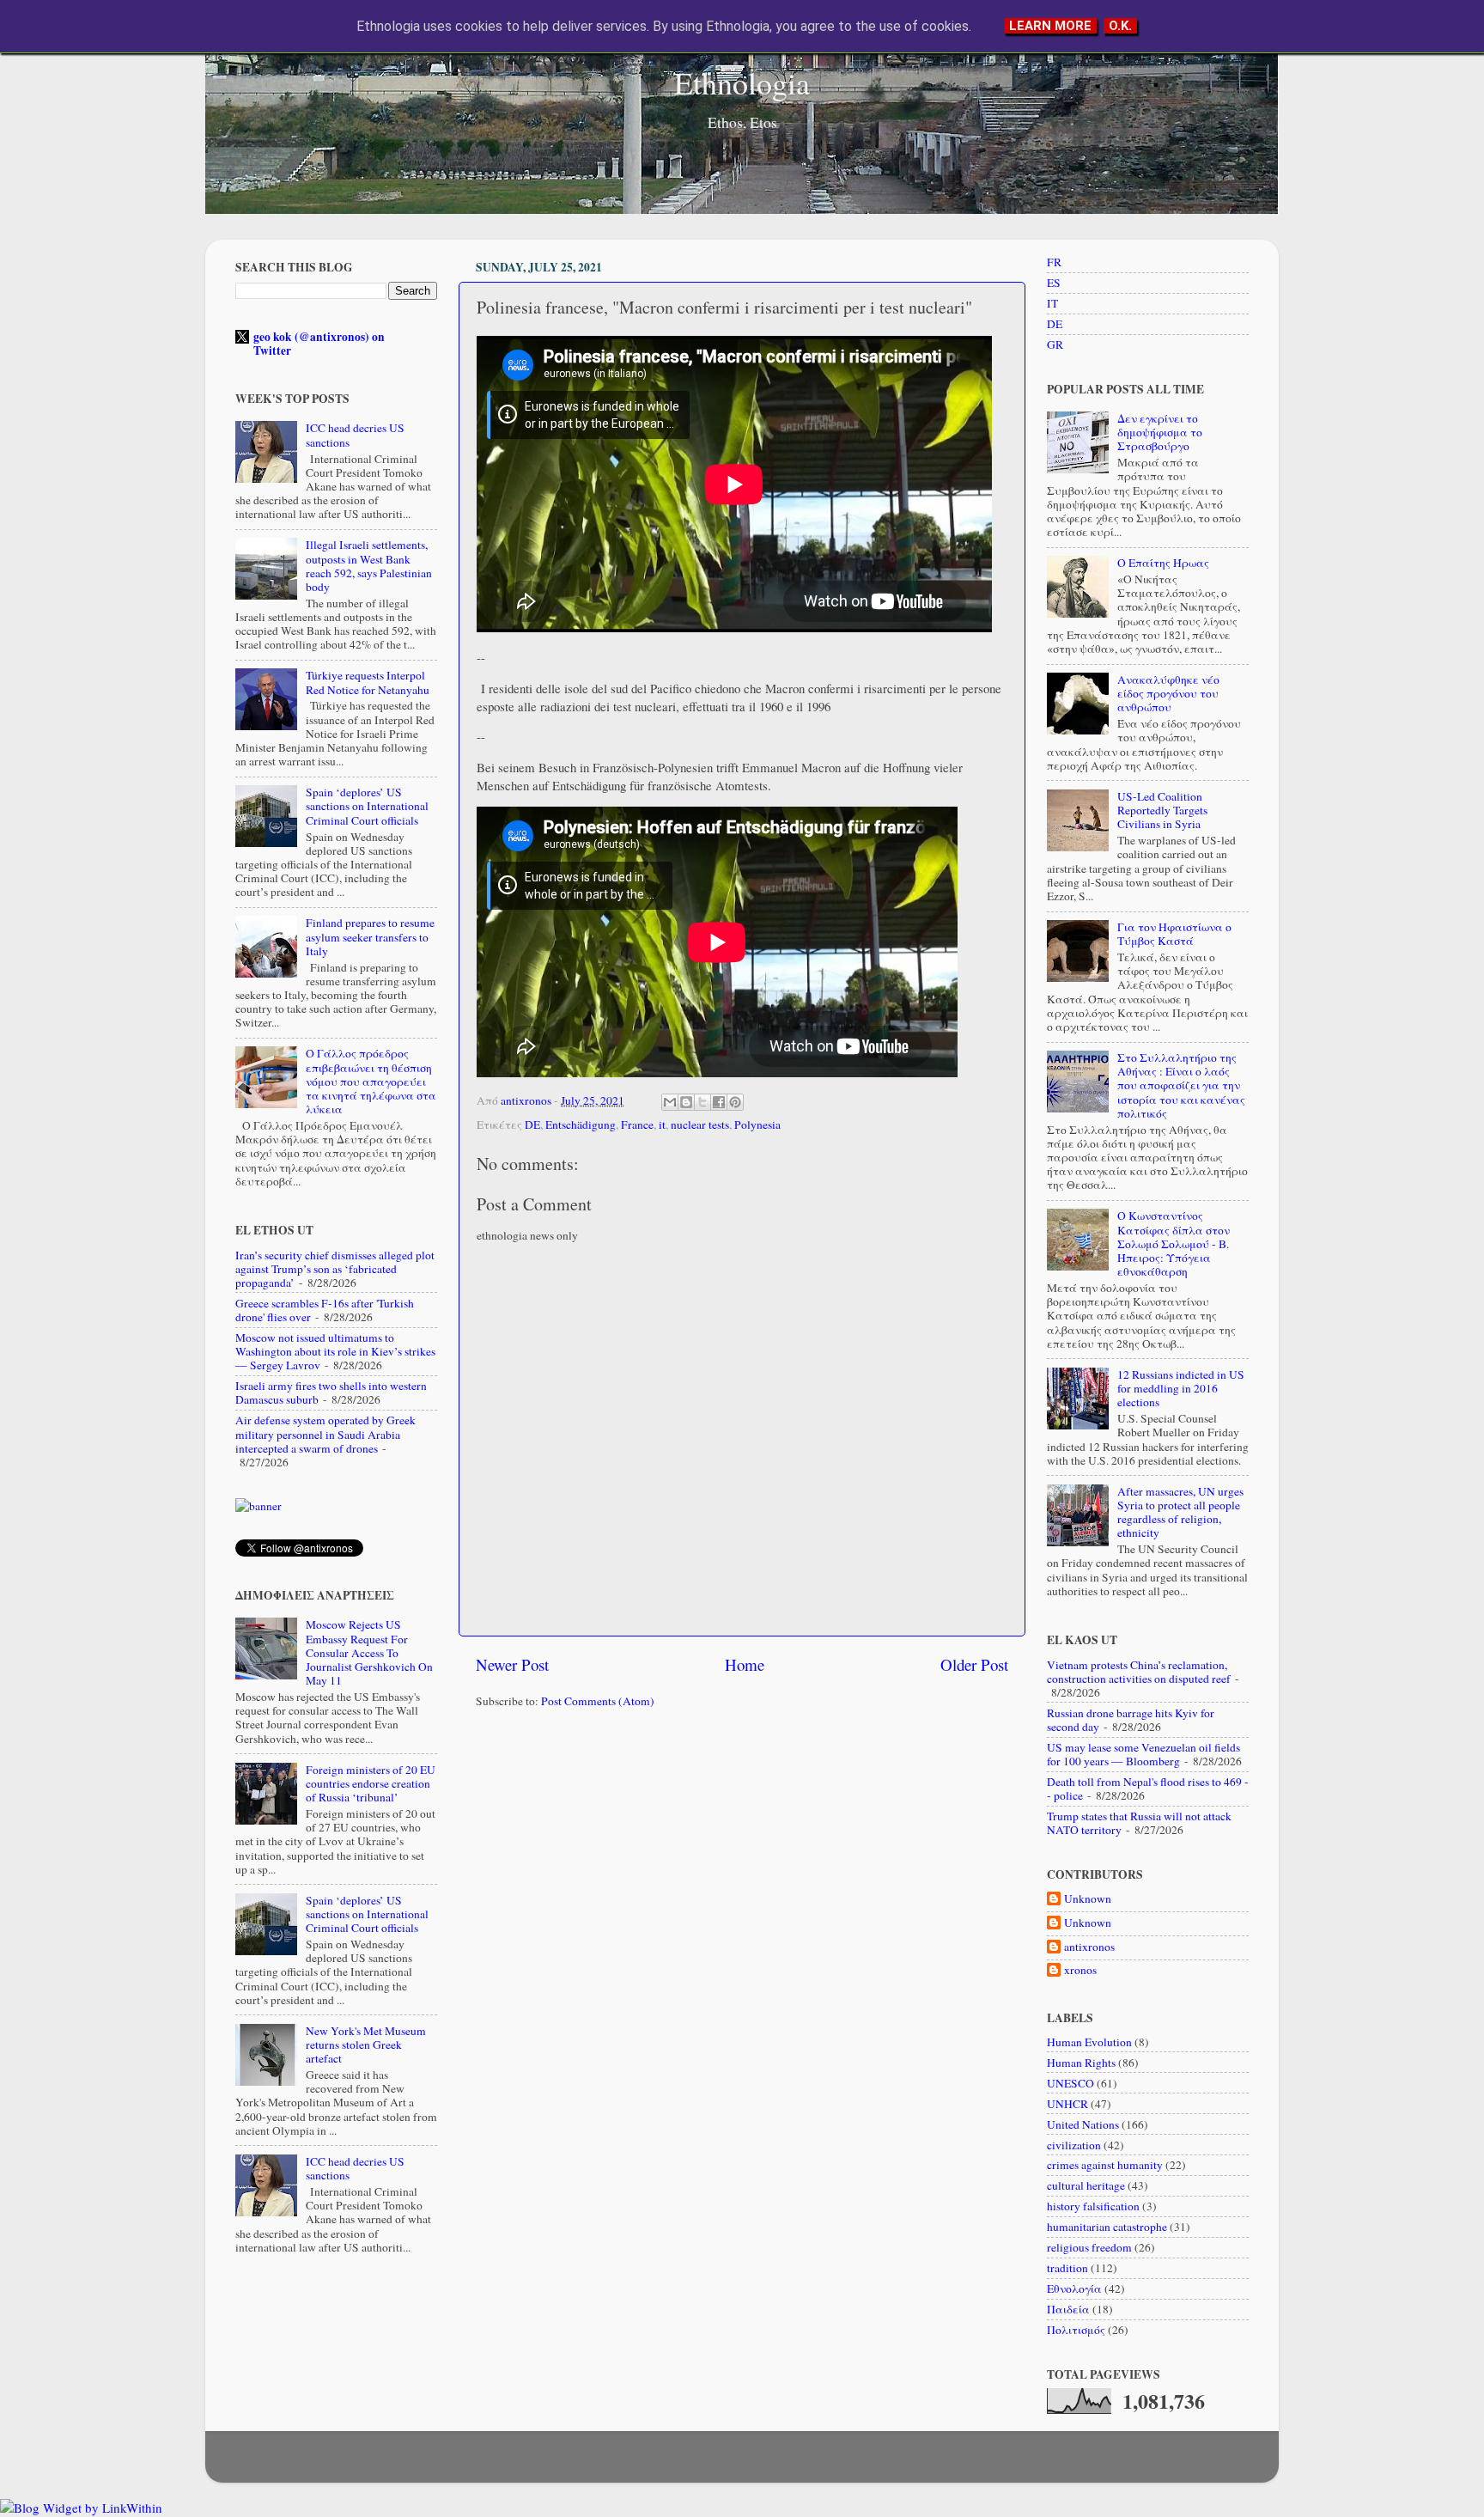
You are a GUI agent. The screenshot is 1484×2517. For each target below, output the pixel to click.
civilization (1074, 2145)
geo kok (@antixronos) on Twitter (319, 344)
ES (1054, 283)
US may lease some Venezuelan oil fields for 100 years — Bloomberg (1143, 1754)
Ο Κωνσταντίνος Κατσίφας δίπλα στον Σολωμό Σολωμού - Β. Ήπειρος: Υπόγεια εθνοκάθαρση (1174, 1243)
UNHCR (1067, 2104)
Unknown (1088, 1899)
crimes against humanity (1105, 2165)
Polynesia (757, 1124)
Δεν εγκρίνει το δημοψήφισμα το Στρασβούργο (1160, 432)
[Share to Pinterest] (735, 1102)
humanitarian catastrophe (1107, 2227)
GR (1055, 344)
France (637, 1124)
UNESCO (1070, 2083)
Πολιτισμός (1076, 2330)
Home (745, 1664)
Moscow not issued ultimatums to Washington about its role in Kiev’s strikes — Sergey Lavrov (335, 1351)
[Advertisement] (742, 1856)
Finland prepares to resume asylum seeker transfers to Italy (370, 936)
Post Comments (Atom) (598, 1701)
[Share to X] (702, 1102)
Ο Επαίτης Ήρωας (1163, 563)
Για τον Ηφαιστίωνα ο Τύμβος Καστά (1174, 934)
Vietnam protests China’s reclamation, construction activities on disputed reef (1139, 1672)
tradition (1067, 2268)
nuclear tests (700, 1124)
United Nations (1083, 2124)
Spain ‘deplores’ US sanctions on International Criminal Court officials (367, 806)
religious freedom (1089, 2247)
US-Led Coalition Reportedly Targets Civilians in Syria (1162, 810)
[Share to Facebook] (719, 1102)
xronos (1080, 1970)
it (662, 1124)
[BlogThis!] (686, 1102)
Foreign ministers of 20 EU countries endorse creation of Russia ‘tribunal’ (371, 1783)
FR (1054, 262)
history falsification (1093, 2206)
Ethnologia (742, 82)
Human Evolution (1089, 2042)
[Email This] (670, 1102)
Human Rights (1081, 2063)
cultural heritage (1086, 2185)
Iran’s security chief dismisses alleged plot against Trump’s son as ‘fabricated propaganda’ (335, 1269)
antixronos (1089, 1947)
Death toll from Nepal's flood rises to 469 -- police (1148, 1789)
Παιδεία (1068, 2309)
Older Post (974, 1664)
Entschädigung (581, 1124)
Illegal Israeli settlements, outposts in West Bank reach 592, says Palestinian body (369, 566)
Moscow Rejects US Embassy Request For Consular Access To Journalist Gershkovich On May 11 (369, 1652)
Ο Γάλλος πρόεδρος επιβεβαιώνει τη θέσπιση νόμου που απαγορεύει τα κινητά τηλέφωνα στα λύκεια (371, 1081)
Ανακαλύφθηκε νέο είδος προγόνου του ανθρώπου (1168, 693)
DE (532, 1124)
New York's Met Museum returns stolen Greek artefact (366, 2045)
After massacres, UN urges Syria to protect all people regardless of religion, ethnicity (1180, 1512)
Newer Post (512, 1664)
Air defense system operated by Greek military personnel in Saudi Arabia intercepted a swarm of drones (325, 1434)
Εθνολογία (1074, 2288)
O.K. (1120, 26)
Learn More (1050, 26)
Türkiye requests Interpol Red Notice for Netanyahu (368, 682)
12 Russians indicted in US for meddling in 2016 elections (1181, 1388)
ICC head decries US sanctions (355, 435)
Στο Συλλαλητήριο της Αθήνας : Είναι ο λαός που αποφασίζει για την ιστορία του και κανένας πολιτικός (1181, 1085)
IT (1052, 303)
